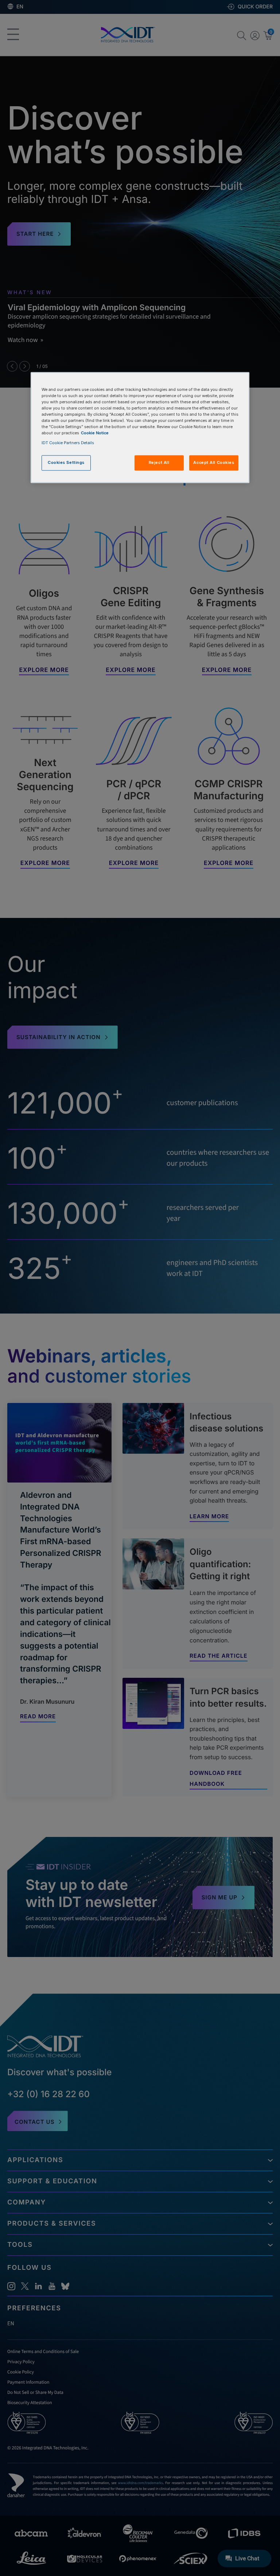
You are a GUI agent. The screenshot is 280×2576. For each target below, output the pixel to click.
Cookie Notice (95, 433)
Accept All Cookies (214, 463)
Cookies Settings (66, 463)
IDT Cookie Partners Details (68, 443)
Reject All (159, 463)
